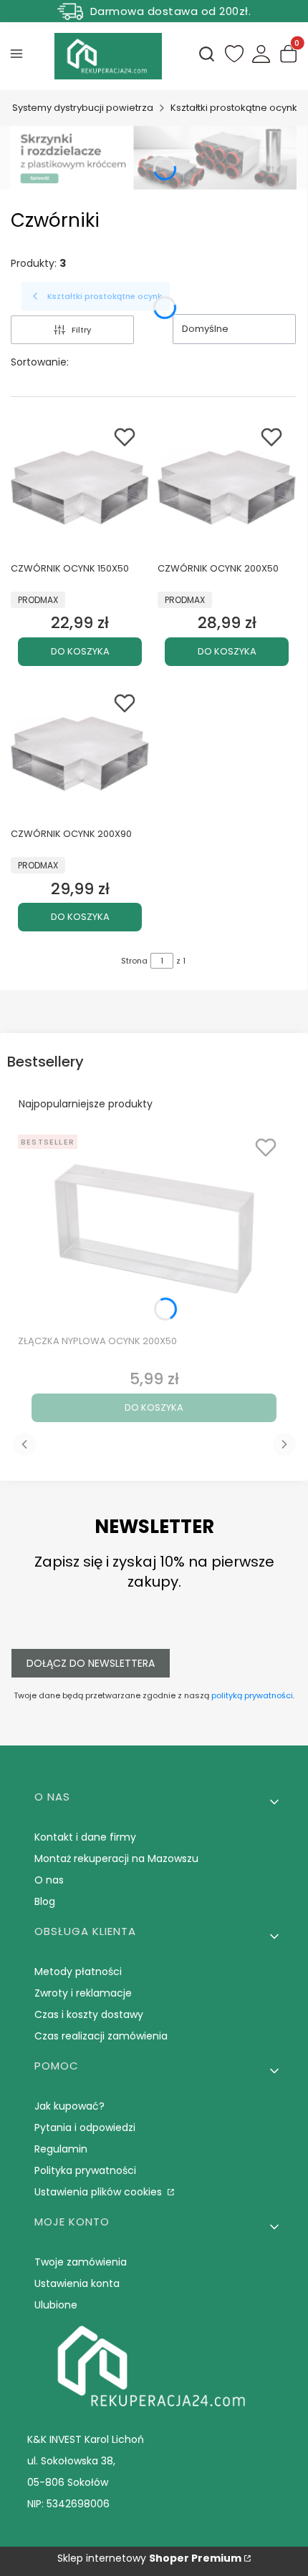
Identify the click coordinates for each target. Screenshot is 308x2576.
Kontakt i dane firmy (85, 1837)
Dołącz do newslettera (91, 1663)
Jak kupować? (69, 2106)
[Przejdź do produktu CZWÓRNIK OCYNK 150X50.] (80, 488)
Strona (134, 961)
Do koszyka (80, 651)
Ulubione (56, 2305)
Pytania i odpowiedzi (85, 2127)
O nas (49, 1880)
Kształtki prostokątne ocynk (234, 108)
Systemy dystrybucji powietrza (83, 108)
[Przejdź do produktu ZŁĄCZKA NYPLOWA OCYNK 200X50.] (154, 1229)
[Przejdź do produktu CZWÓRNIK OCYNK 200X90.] (80, 754)
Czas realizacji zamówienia (101, 2036)
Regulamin (61, 2149)
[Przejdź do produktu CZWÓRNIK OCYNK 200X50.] (227, 488)
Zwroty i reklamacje (83, 1993)
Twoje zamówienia (81, 2262)
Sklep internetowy (149, 2558)
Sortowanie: (40, 362)
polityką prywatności (252, 1695)
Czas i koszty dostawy (89, 2014)
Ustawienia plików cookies (100, 2192)
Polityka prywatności (85, 2170)
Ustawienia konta (77, 2283)
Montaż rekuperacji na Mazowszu (116, 1858)
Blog (45, 1901)
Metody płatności (78, 1972)
